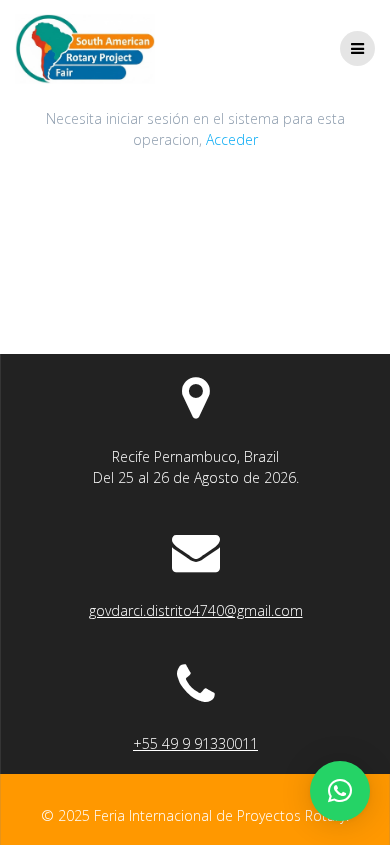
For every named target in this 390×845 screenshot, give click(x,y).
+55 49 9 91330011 (195, 743)
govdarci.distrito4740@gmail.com (196, 610)
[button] (340, 791)
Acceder (232, 139)
